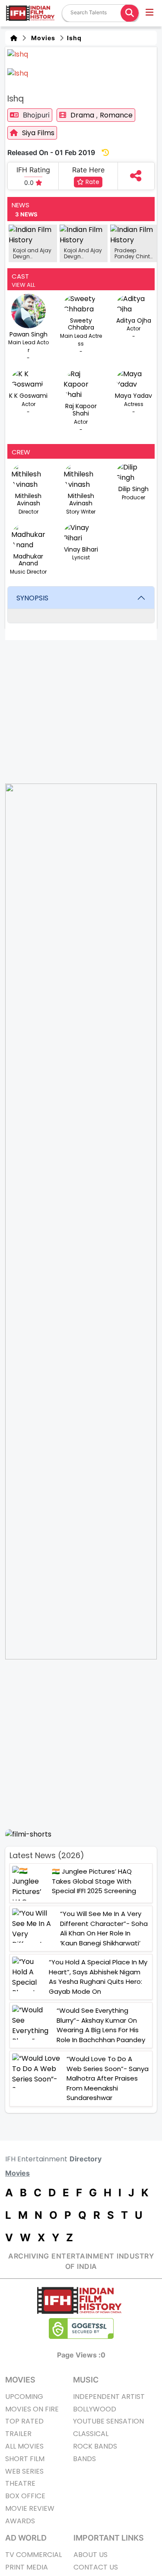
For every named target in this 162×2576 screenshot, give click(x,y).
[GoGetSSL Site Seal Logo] (81, 2329)
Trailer (18, 2434)
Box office (25, 2496)
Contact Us (96, 2567)
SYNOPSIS (32, 598)
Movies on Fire (32, 2409)
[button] (150, 13)
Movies (41, 38)
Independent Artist (109, 2397)
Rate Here (88, 170)
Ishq (73, 38)
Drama (83, 115)
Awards (20, 2521)
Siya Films (38, 133)
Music (86, 2380)
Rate (92, 182)
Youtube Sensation (108, 2421)
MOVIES (20, 2380)
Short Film (25, 2459)
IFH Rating (33, 170)
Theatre (20, 2483)
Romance (116, 115)
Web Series (24, 2471)
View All (23, 285)
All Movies (24, 2446)
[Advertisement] (81, 1744)
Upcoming (24, 2397)
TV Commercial (33, 2555)
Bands (84, 2459)
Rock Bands (95, 2446)
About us (91, 2555)
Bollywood (95, 2409)
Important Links (109, 2538)
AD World (26, 2538)
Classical (91, 2434)
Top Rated (24, 2421)
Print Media (27, 2567)
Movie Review (30, 2508)
